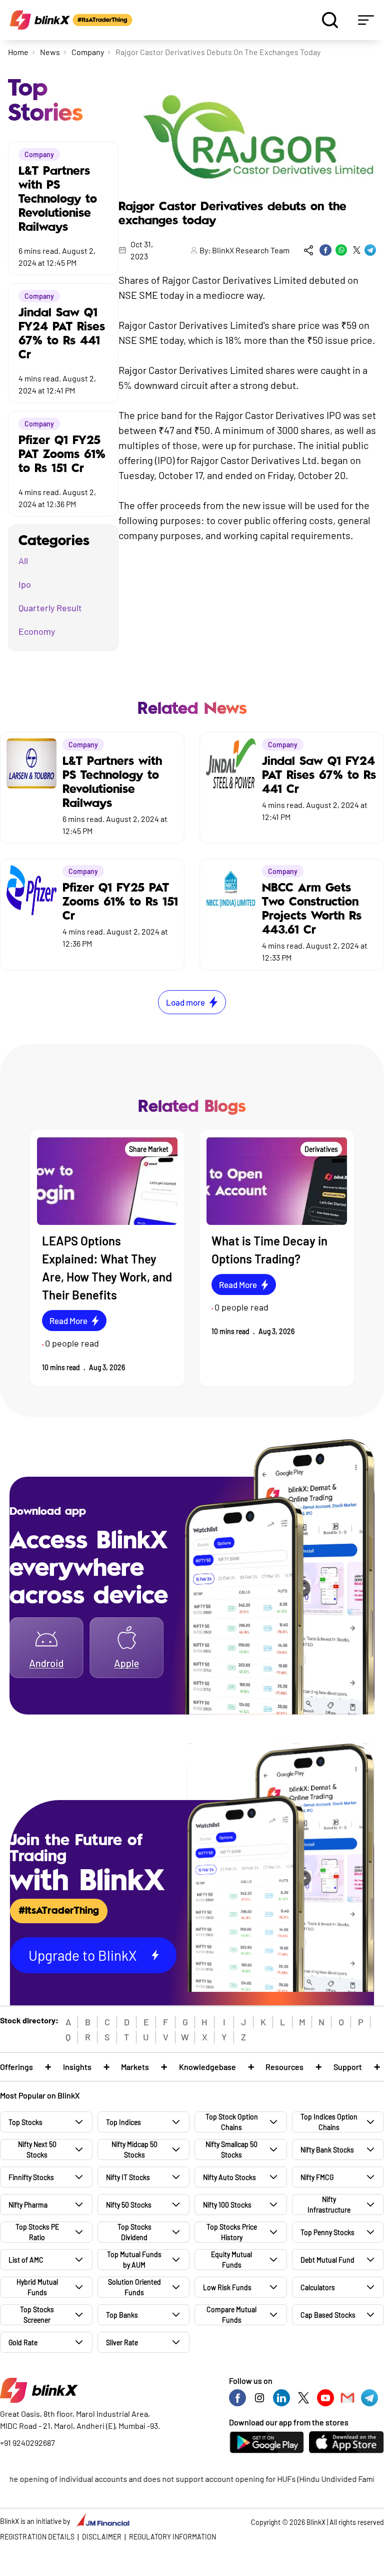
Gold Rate (23, 2342)
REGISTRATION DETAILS (37, 2537)
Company (88, 52)
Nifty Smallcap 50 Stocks (231, 2150)
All (23, 561)
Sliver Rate (122, 2342)
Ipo (25, 584)
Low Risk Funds (227, 2287)
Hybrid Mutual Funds (37, 2287)
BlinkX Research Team (251, 250)
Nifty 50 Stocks (129, 2205)
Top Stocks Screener (37, 2315)
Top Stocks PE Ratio (37, 2232)
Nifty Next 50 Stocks (37, 2150)
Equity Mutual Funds (231, 2260)
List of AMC (26, 2260)
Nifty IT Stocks (128, 2177)
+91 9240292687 (27, 2443)
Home (18, 52)
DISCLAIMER (102, 2537)
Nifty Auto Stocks (229, 2177)
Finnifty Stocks (31, 2177)
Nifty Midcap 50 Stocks (134, 2150)
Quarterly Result (50, 608)
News (50, 52)
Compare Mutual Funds (231, 2315)
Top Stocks (25, 2122)
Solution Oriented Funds (134, 2287)
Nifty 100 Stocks (227, 2205)
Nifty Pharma (28, 2205)
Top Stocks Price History (232, 2232)
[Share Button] (308, 250)
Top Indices (123, 2122)
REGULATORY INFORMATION (172, 2537)
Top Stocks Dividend (134, 2232)
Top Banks (122, 2315)
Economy (37, 631)
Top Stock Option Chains (232, 2122)
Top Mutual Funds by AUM (134, 2260)
